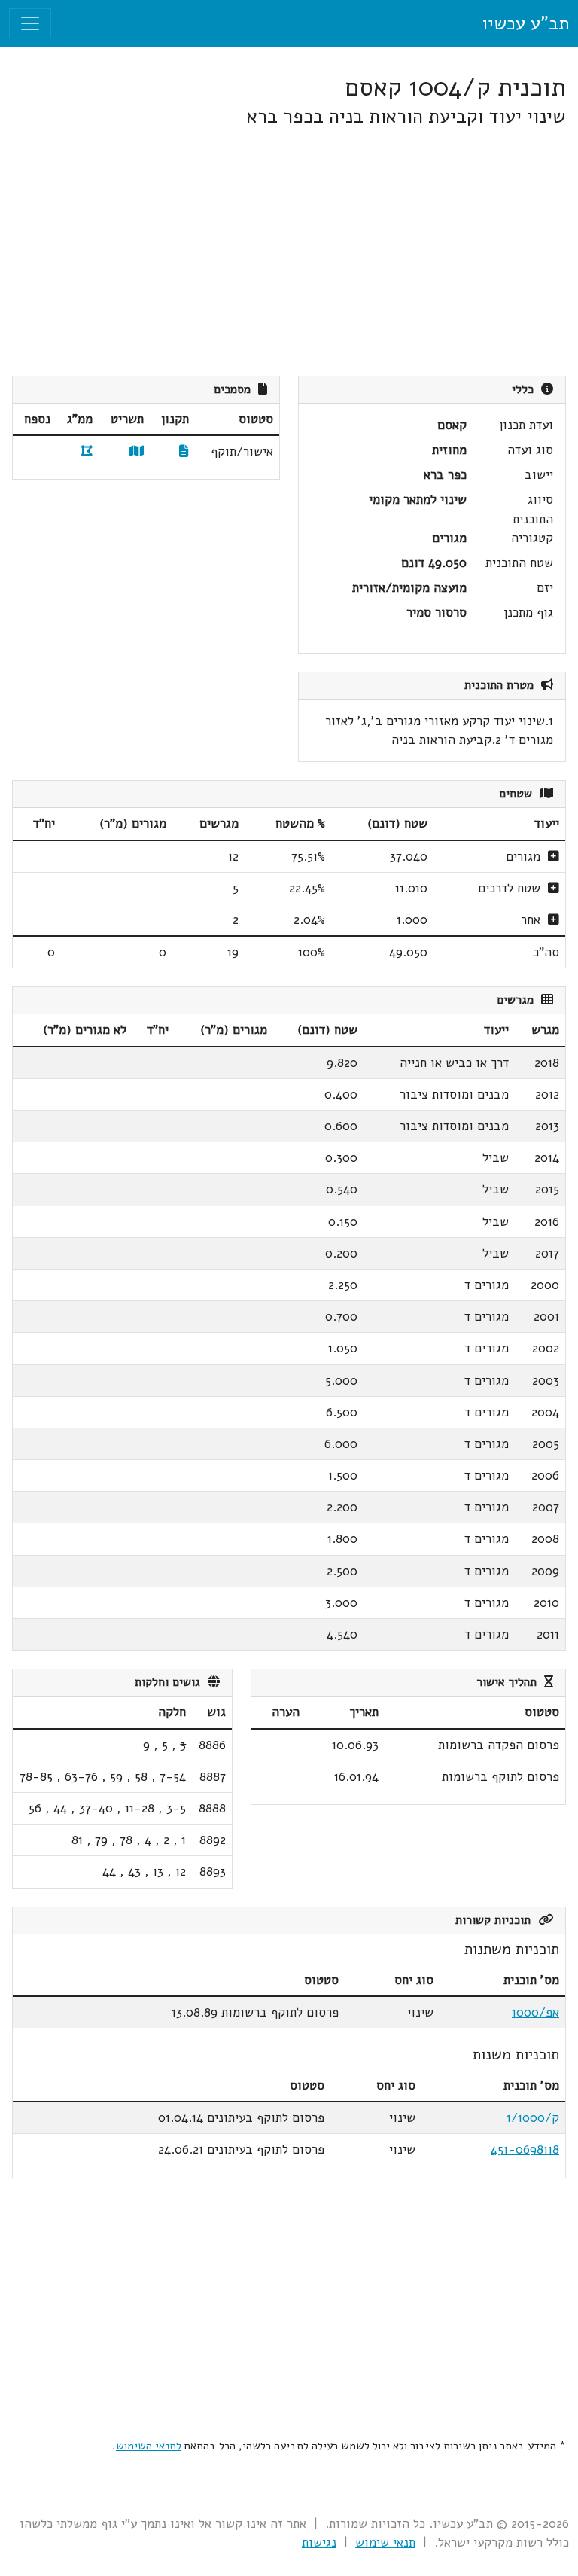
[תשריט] (137, 451)
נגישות (319, 2542)
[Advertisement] (289, 252)
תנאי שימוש (385, 2542)
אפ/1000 (535, 2012)
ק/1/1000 (533, 2118)
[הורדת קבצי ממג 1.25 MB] (87, 451)
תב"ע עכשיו (525, 23)
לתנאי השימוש (149, 2446)
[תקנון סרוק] (184, 451)
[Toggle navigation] (30, 23)
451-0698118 (525, 2149)
